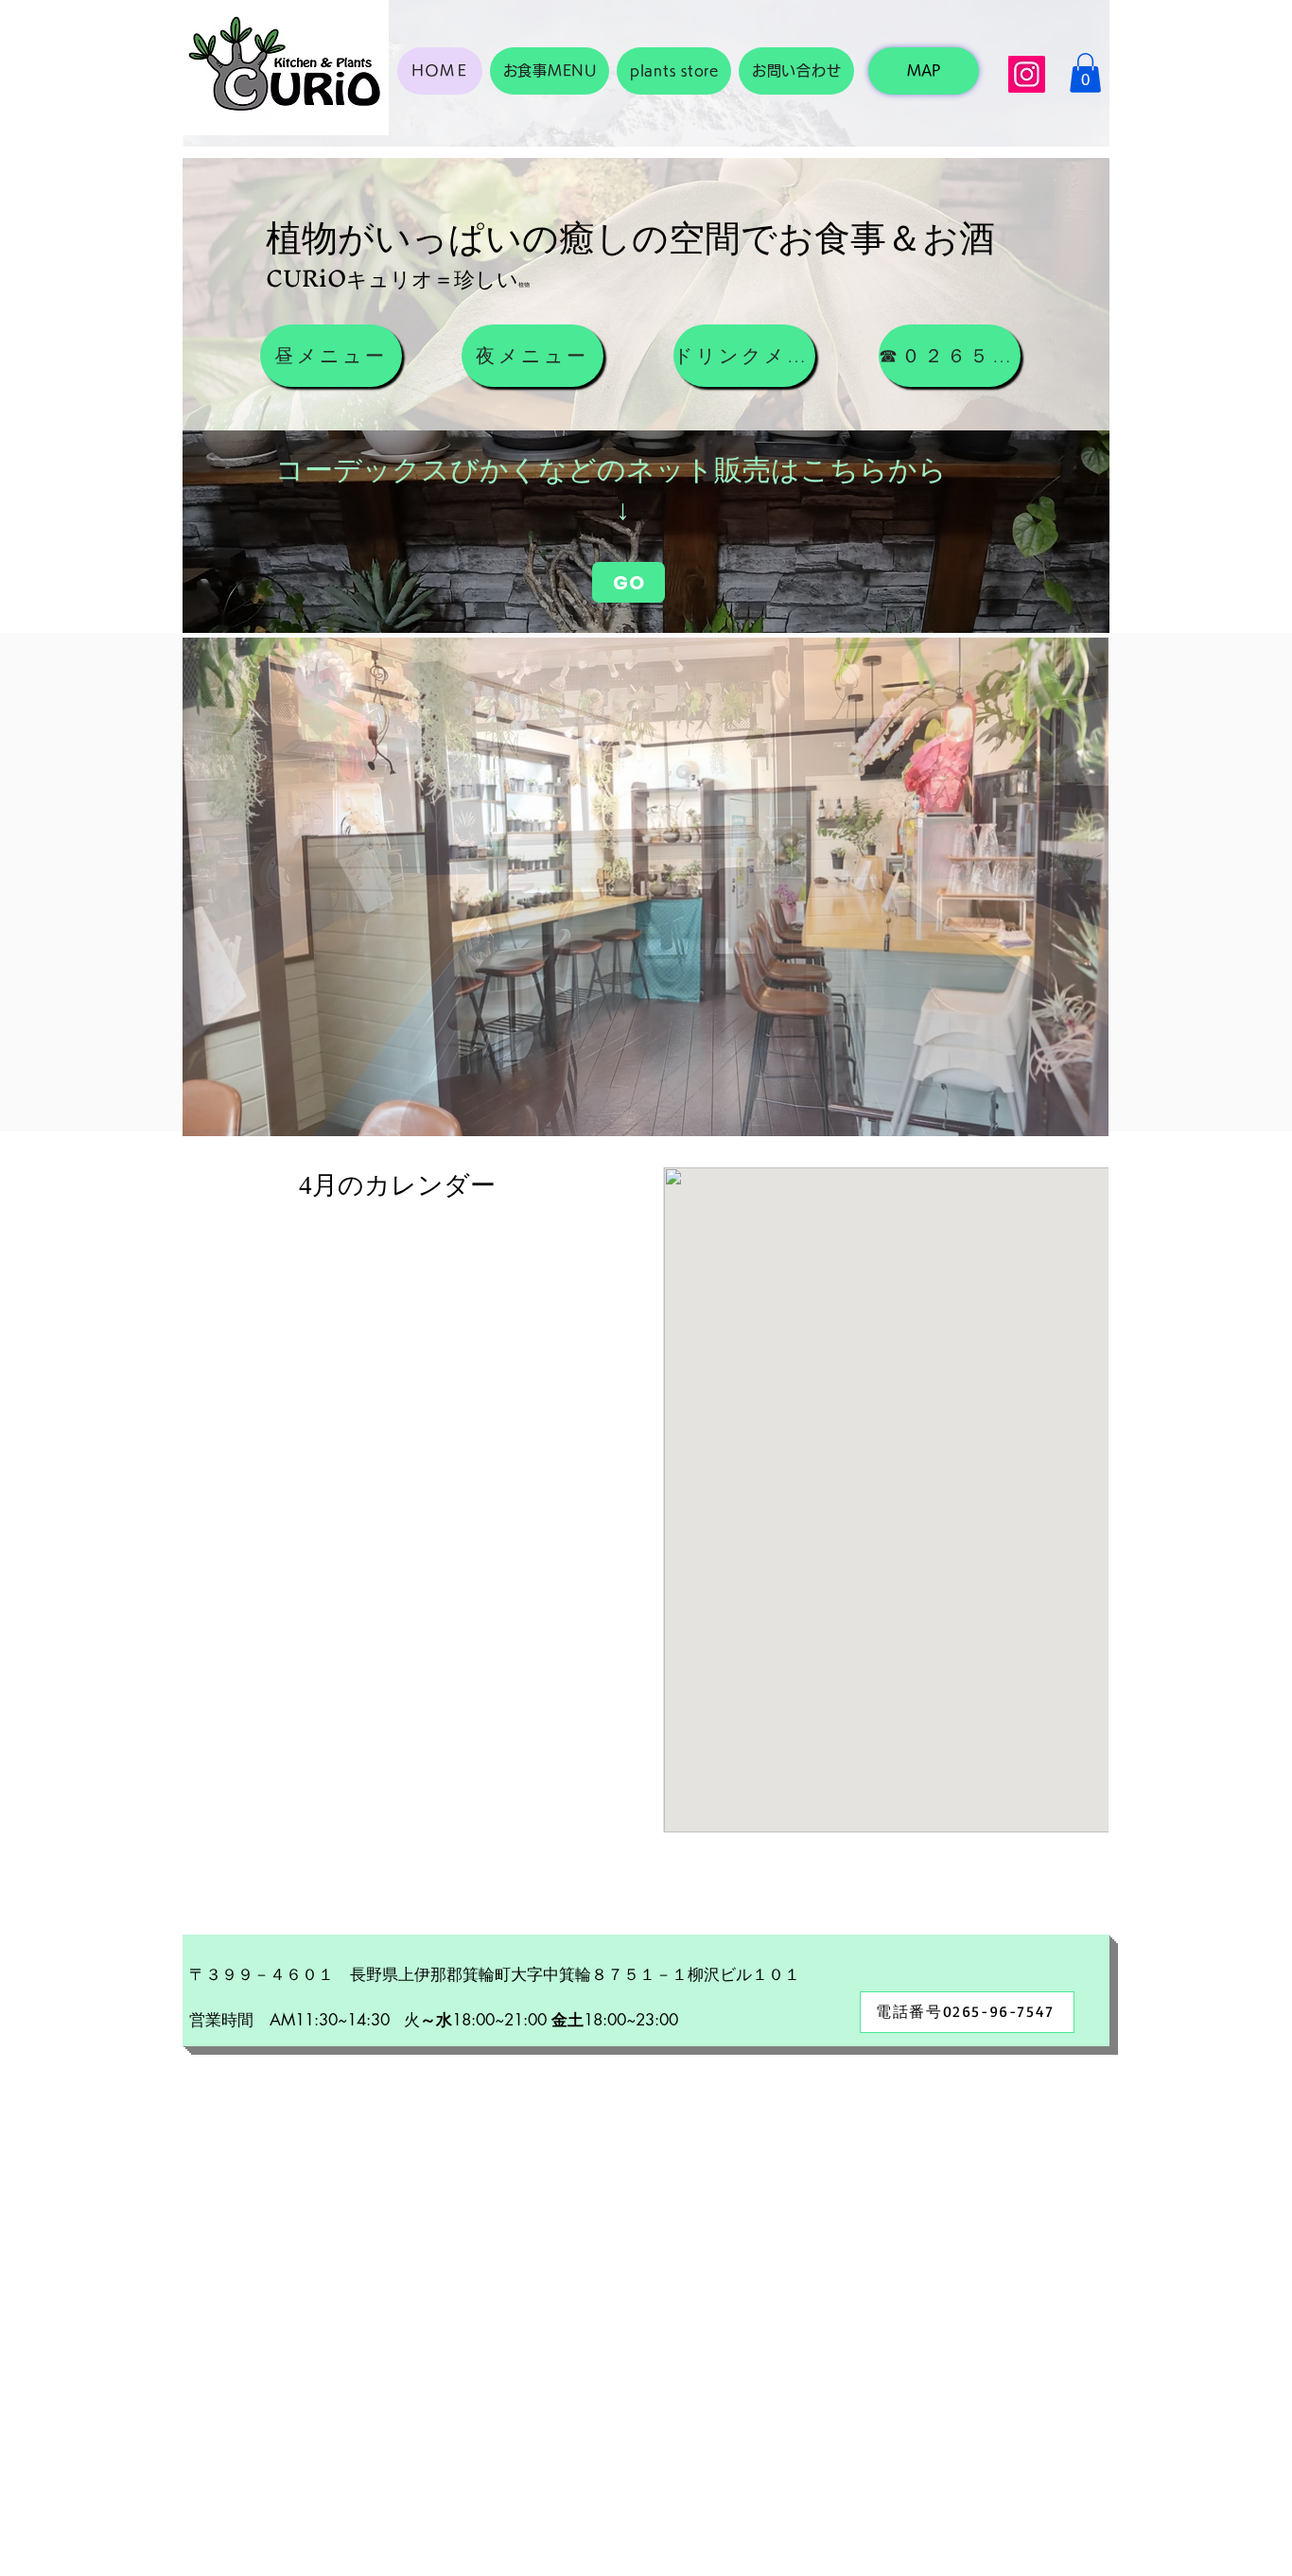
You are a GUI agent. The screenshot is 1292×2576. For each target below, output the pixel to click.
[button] (1085, 73)
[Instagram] (1027, 74)
